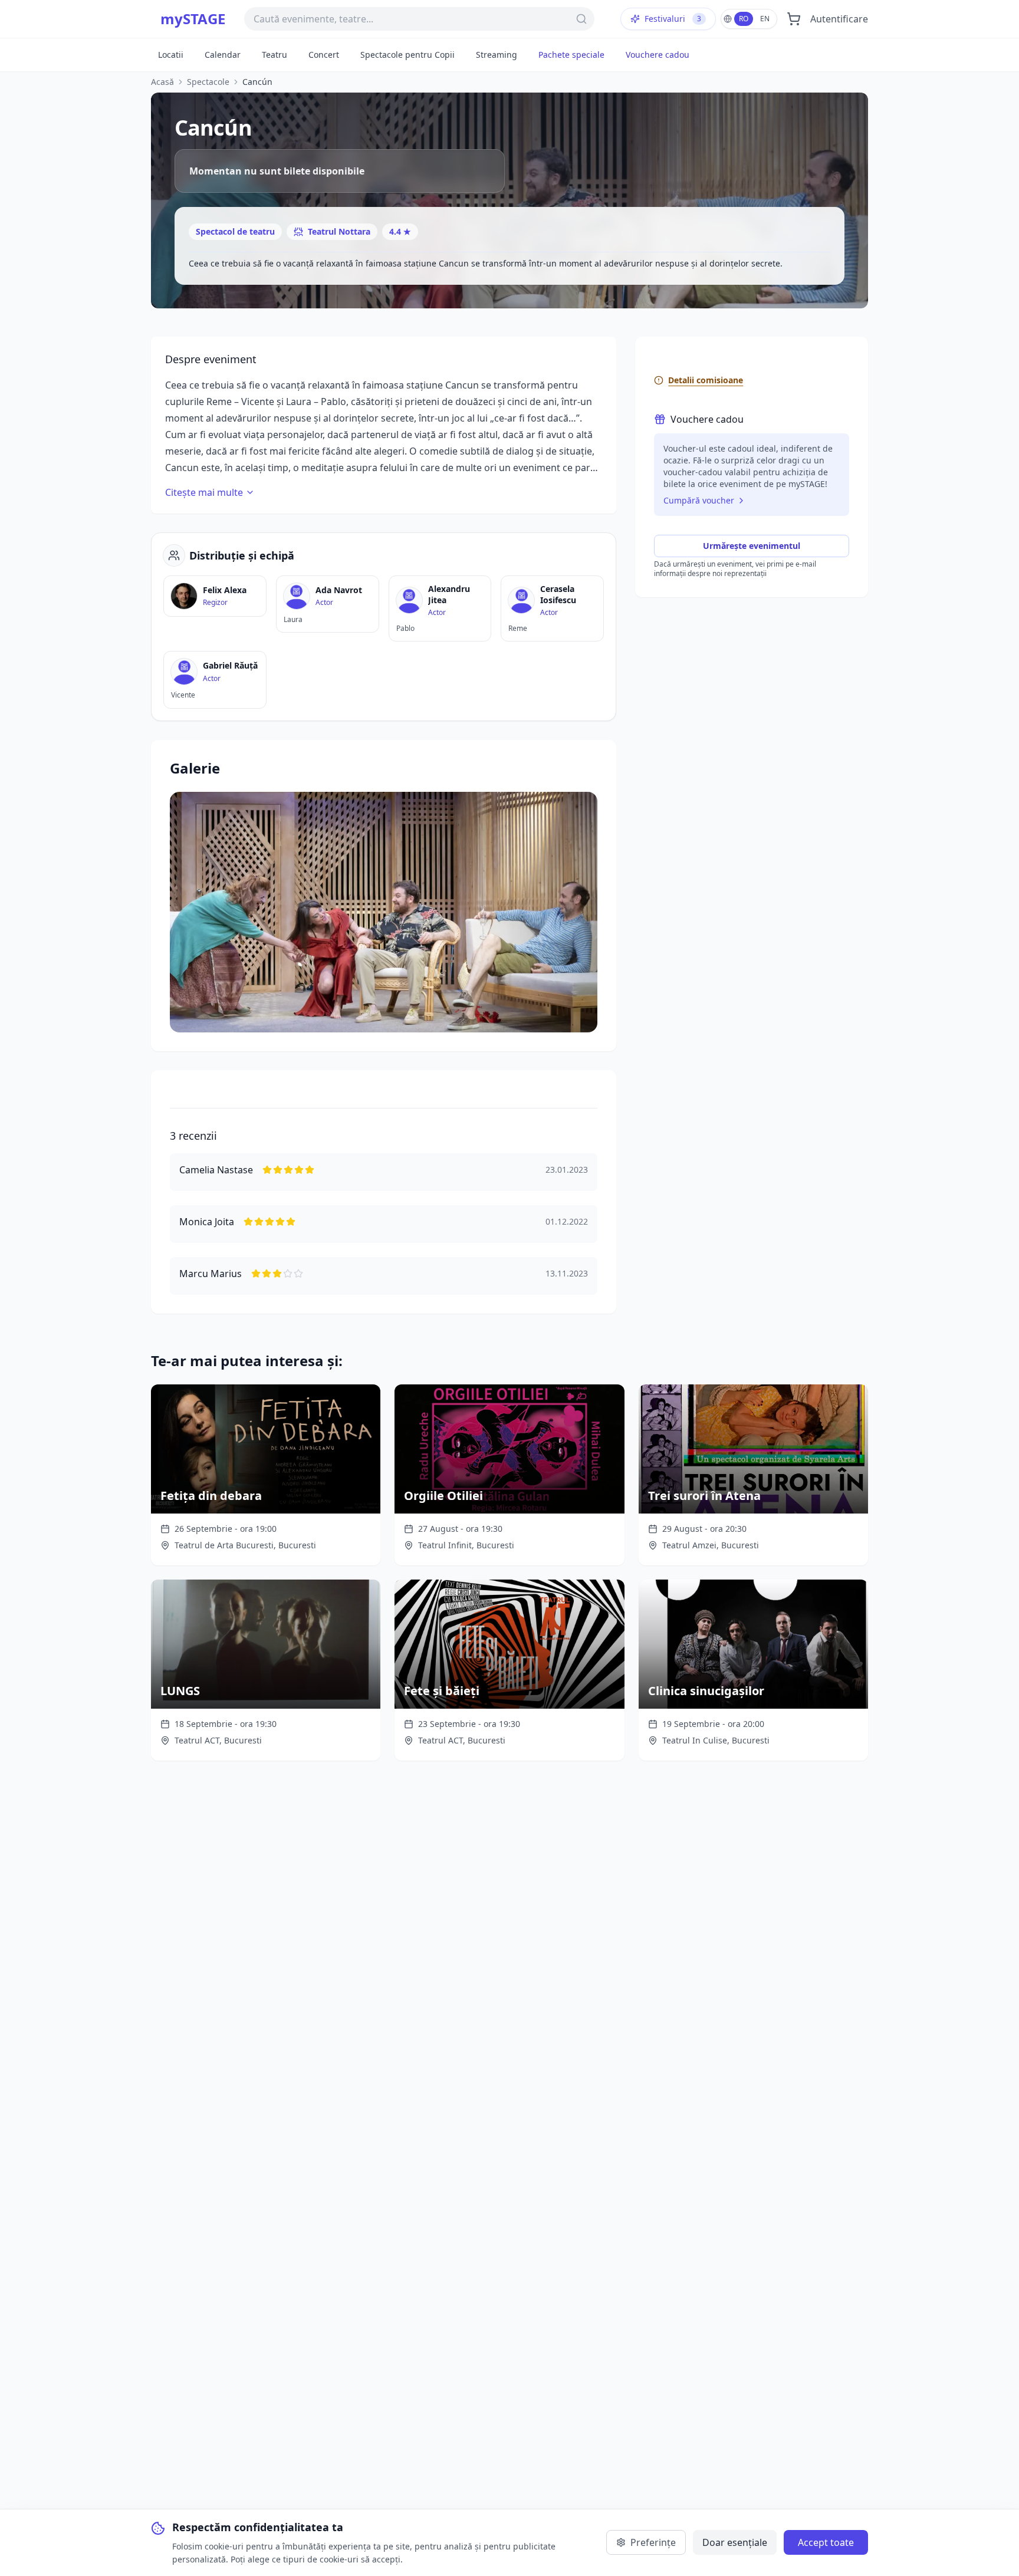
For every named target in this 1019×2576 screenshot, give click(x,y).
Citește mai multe (204, 492)
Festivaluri (673, 19)
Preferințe (653, 2542)
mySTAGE (193, 19)
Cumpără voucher (699, 500)
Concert (324, 55)
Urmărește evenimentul (752, 546)
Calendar (223, 55)
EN (765, 19)
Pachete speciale (571, 55)
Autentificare (839, 19)
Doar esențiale (735, 2542)
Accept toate (826, 2542)
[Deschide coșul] (794, 19)
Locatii (171, 55)
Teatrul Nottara (339, 231)
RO (744, 19)
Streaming (497, 55)
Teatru (275, 55)
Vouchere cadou (658, 55)
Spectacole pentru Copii (407, 55)
